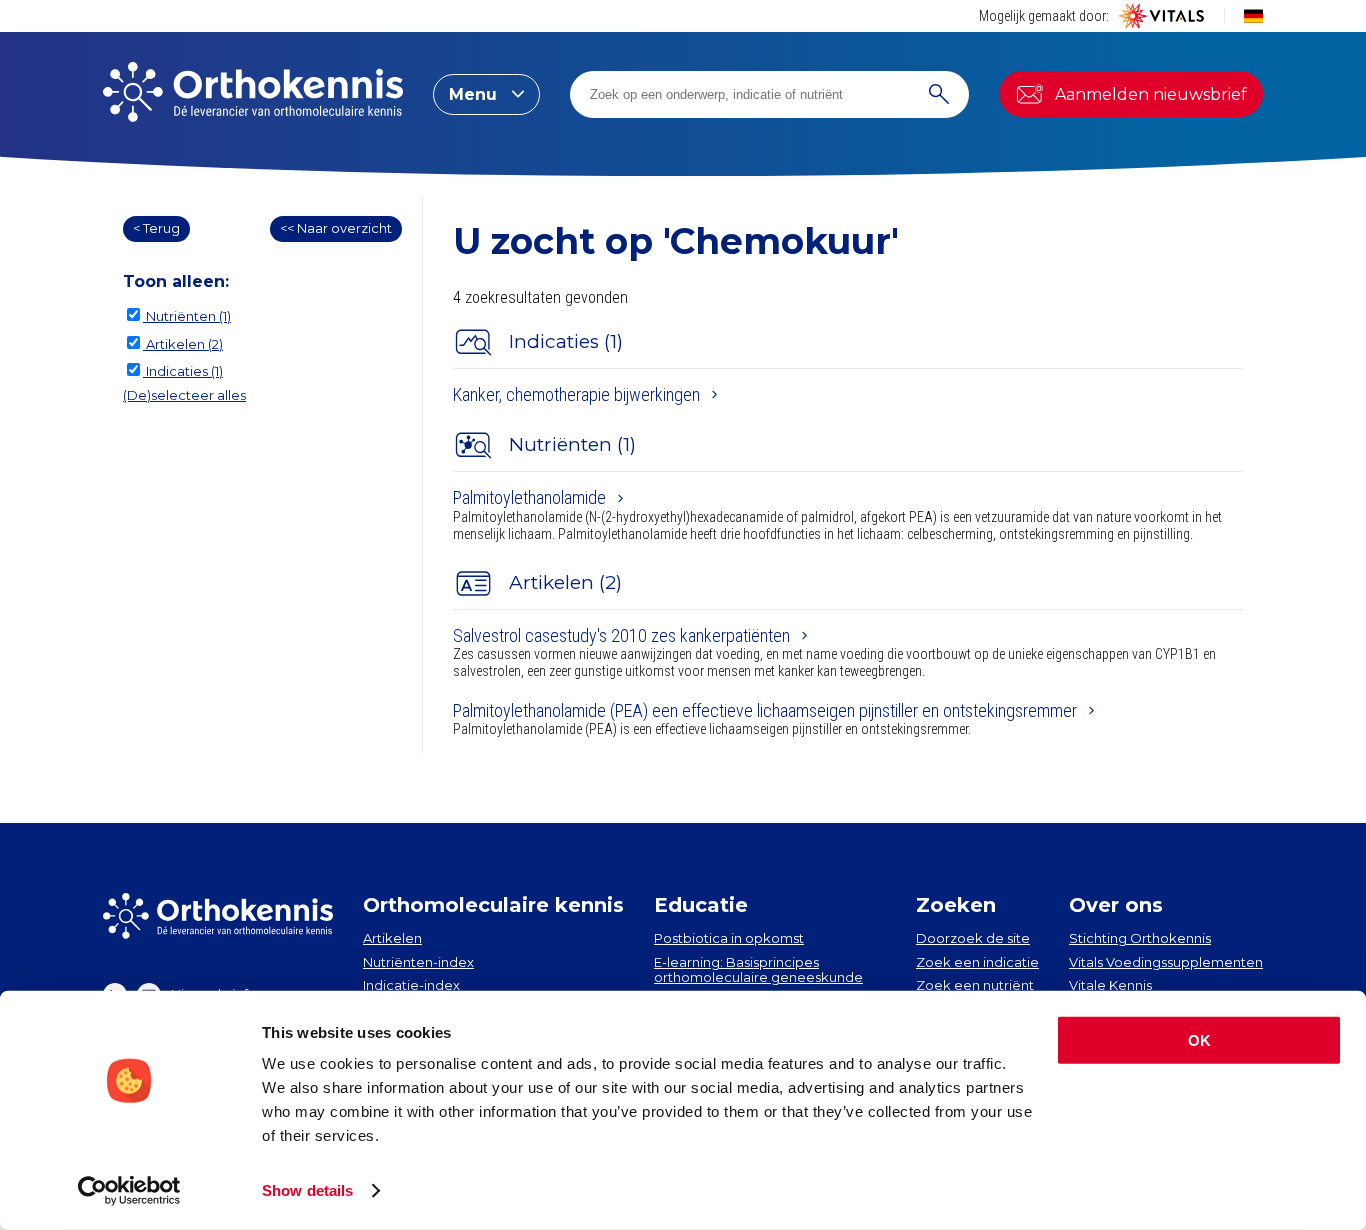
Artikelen (392, 938)
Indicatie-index (411, 985)
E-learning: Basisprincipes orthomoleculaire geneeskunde (758, 970)
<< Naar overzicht (336, 228)
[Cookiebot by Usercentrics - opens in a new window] (129, 1191)
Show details (307, 1190)
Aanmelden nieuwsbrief (1151, 94)
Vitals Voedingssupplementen (1166, 962)
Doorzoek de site (973, 938)
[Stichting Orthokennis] (253, 94)
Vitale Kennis (1110, 985)
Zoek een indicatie (977, 962)
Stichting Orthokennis (1140, 938)
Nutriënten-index (418, 962)
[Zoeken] (939, 94)
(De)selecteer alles (184, 395)
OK (1199, 1040)
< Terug (156, 228)
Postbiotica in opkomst (729, 938)
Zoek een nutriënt (975, 985)
